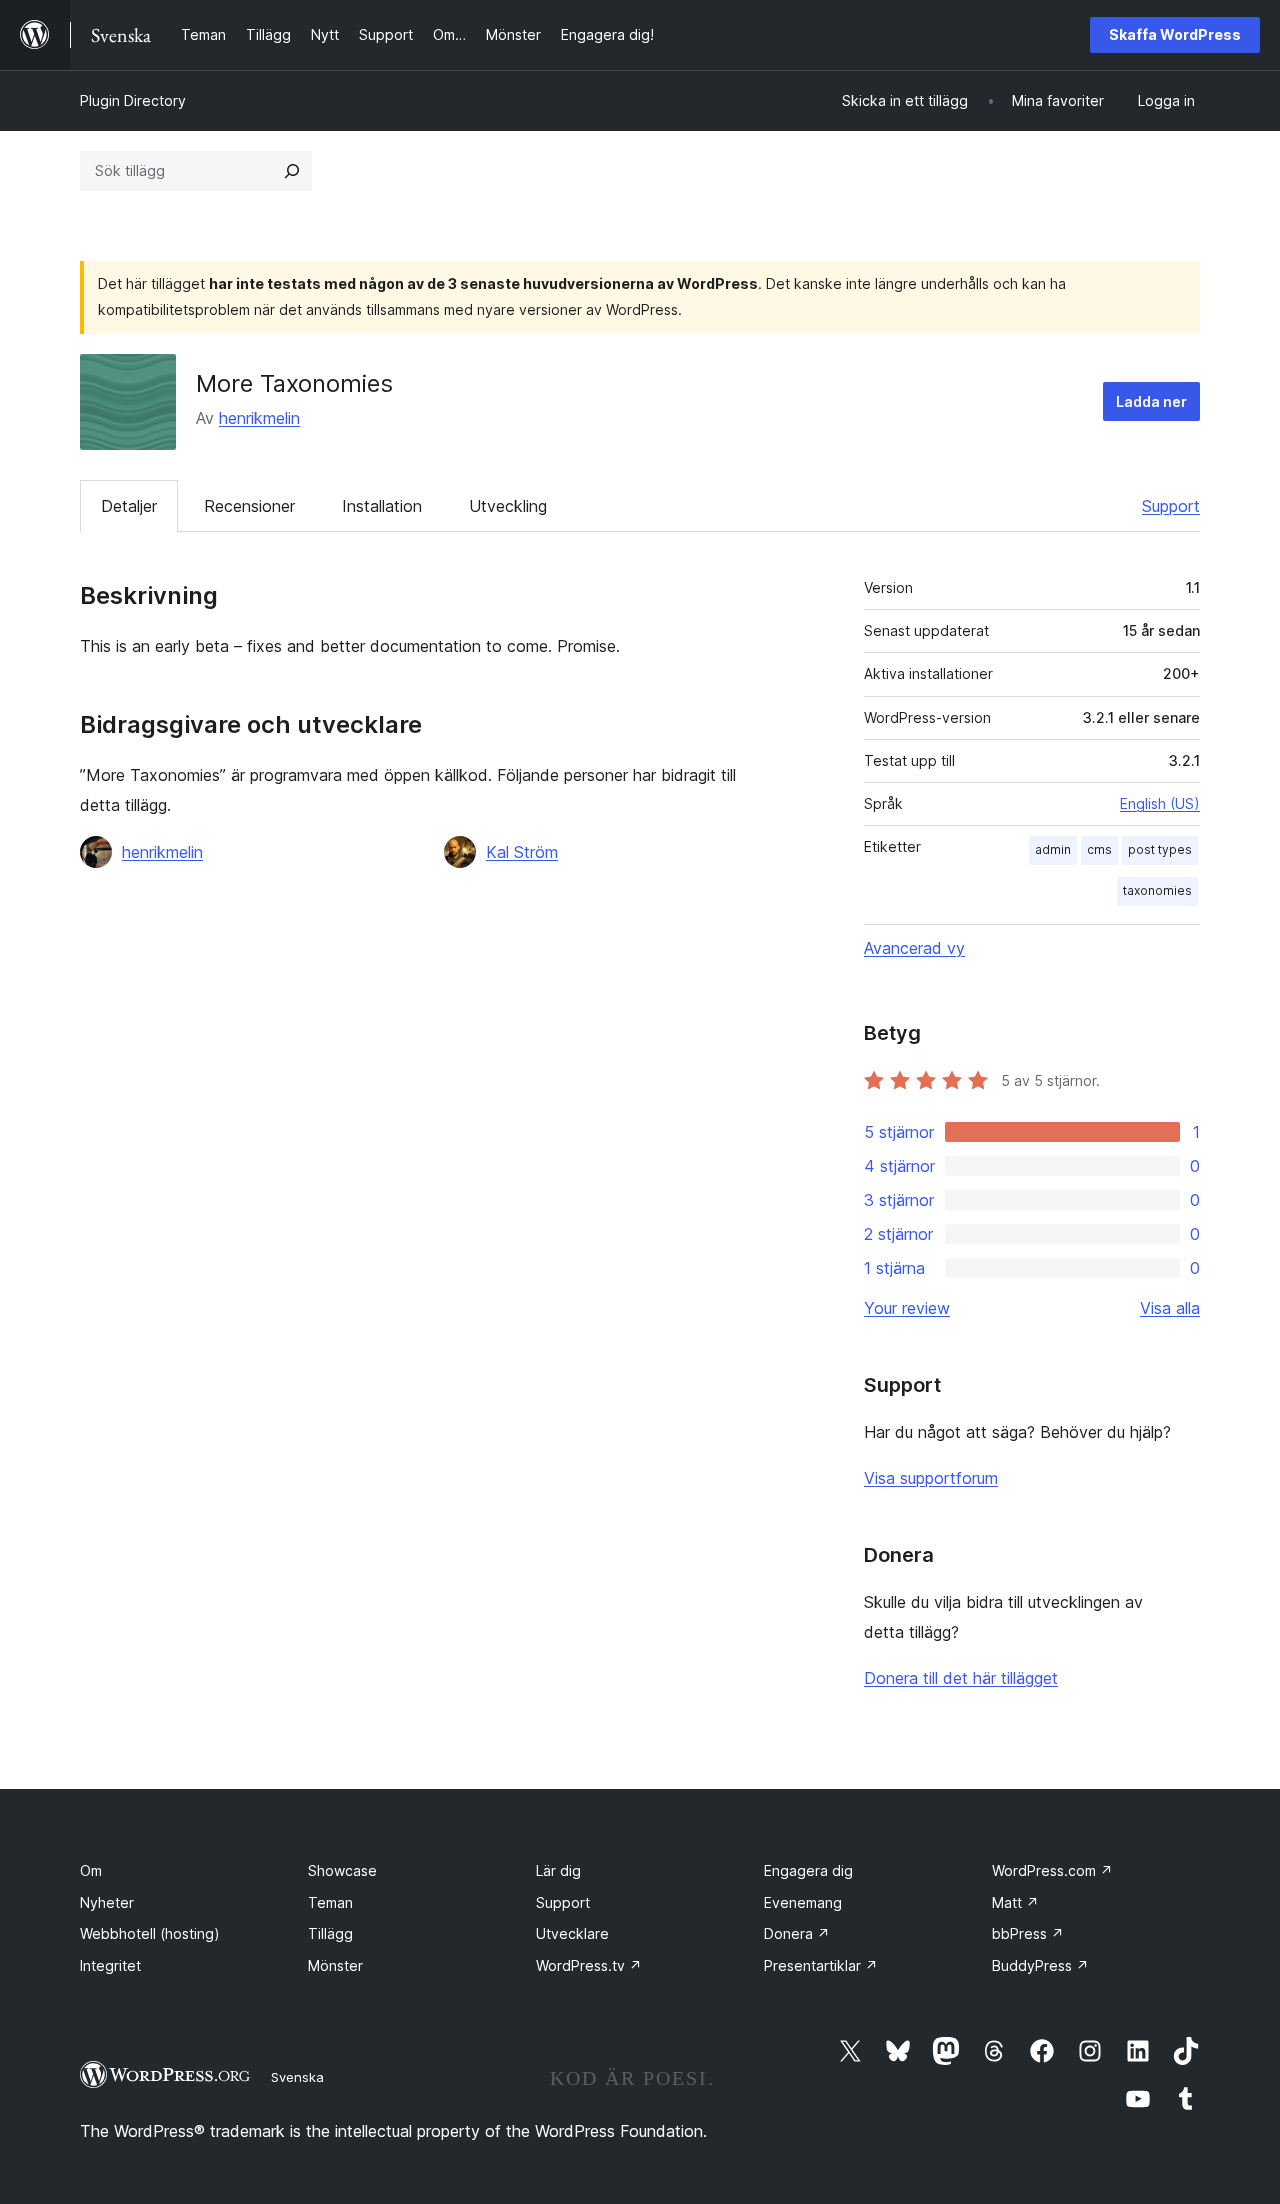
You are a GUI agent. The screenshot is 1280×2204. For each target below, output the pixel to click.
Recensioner (249, 506)
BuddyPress (1040, 1965)
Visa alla (1170, 1308)
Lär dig (558, 1870)
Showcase (342, 1870)
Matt (1015, 1902)
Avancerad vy (914, 948)
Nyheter (107, 1902)
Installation (382, 506)
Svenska (297, 2077)
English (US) (1160, 803)
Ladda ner (1151, 401)
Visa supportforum (931, 1478)
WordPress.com (1052, 1870)
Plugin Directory (133, 100)
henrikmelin (259, 418)
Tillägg (330, 1933)
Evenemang (803, 1902)
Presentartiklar (821, 1965)
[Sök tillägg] (292, 171)
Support (1171, 506)
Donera (797, 1933)
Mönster (335, 1965)
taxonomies (1157, 890)
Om (91, 1870)
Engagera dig (808, 1870)
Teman (330, 1902)
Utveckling (508, 506)
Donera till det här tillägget (961, 1678)
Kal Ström (522, 852)
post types (1160, 849)
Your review (907, 1308)
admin (1053, 849)
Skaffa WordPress (1175, 34)
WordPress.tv (589, 1965)
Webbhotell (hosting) (150, 1933)
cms (1099, 849)
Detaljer (129, 506)
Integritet (110, 1965)
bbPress (1028, 1933)
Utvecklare (572, 1933)
